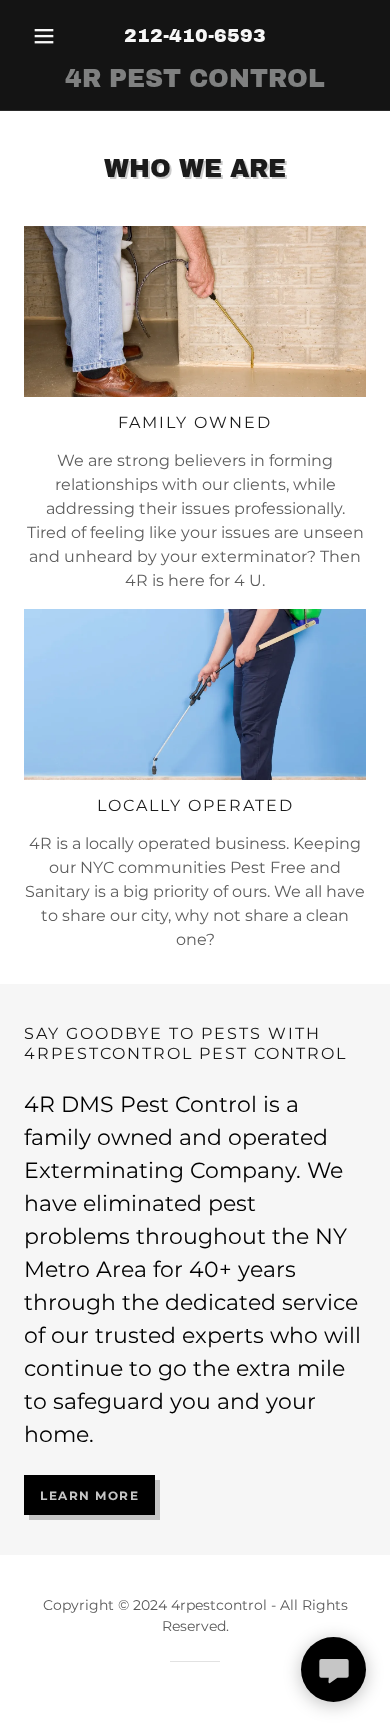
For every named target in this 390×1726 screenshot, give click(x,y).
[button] (49, 36)
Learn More (89, 1495)
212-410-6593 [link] (195, 35)
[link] (195, 79)
